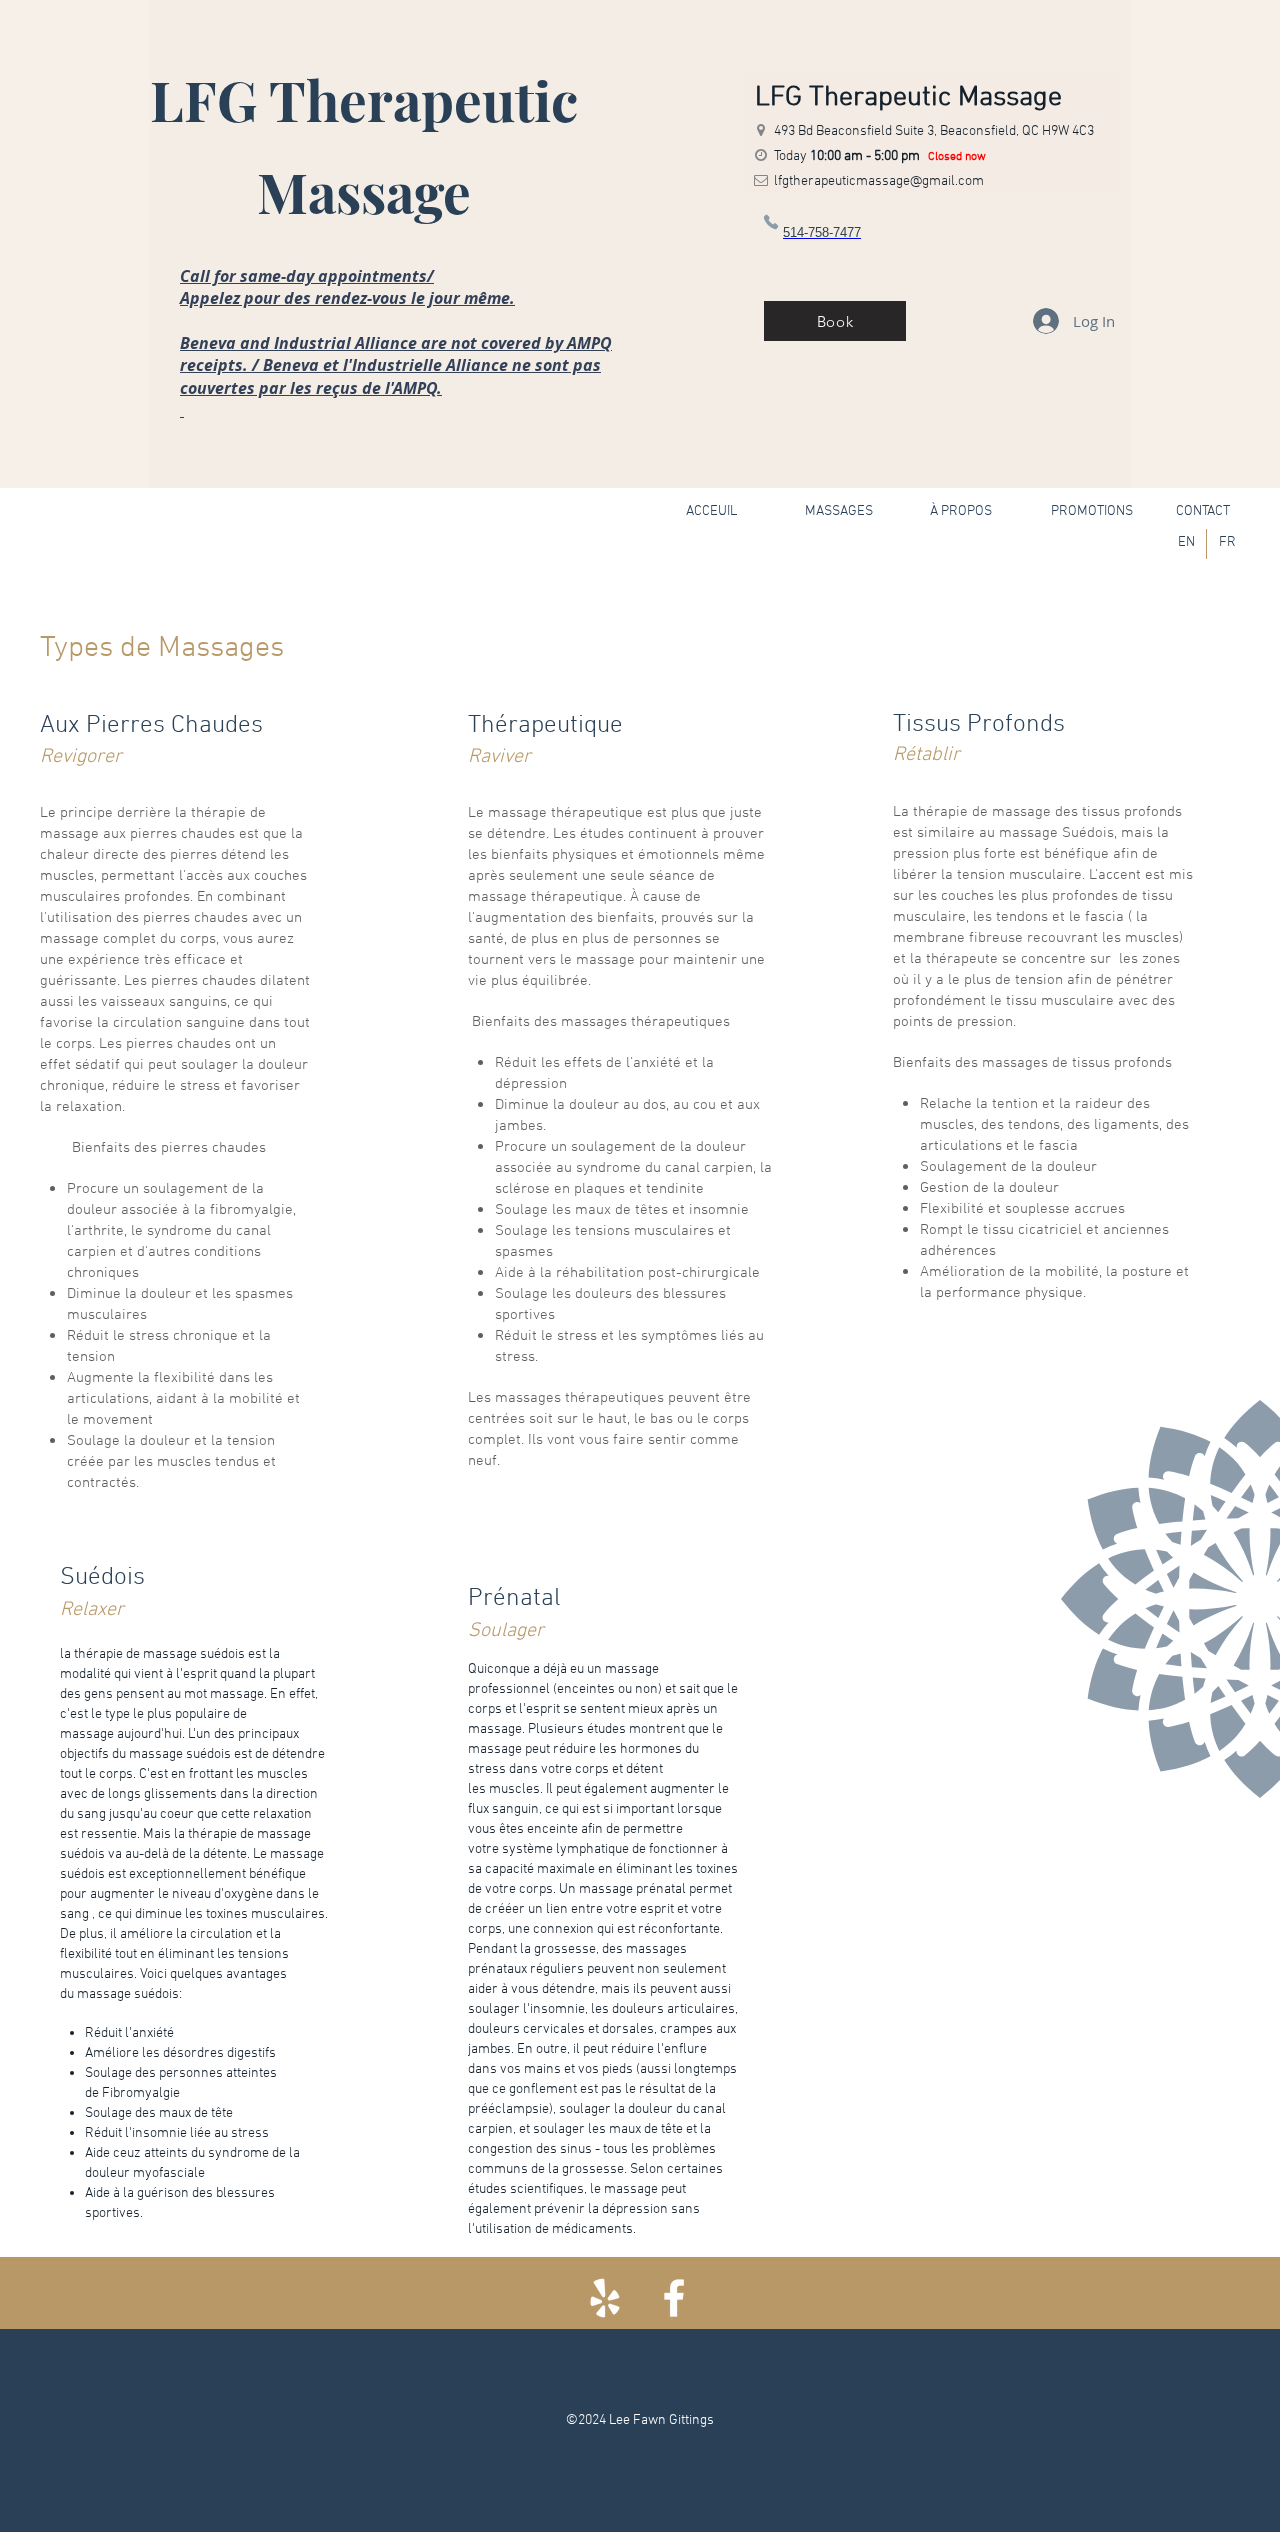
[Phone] (770, 221)
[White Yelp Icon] (605, 2298)
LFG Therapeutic (364, 99)
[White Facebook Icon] (674, 2298)
